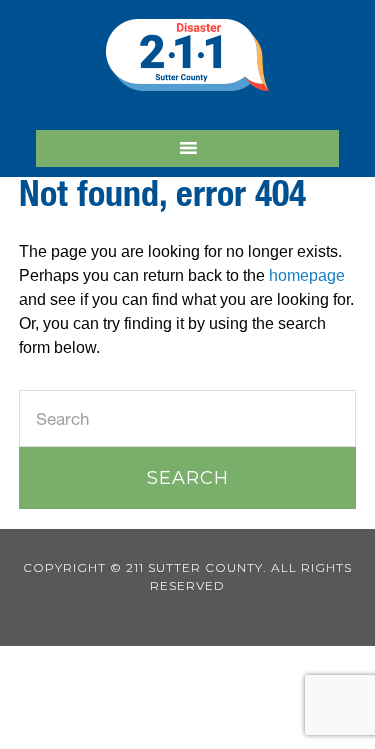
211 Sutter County (187, 55)
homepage (307, 275)
